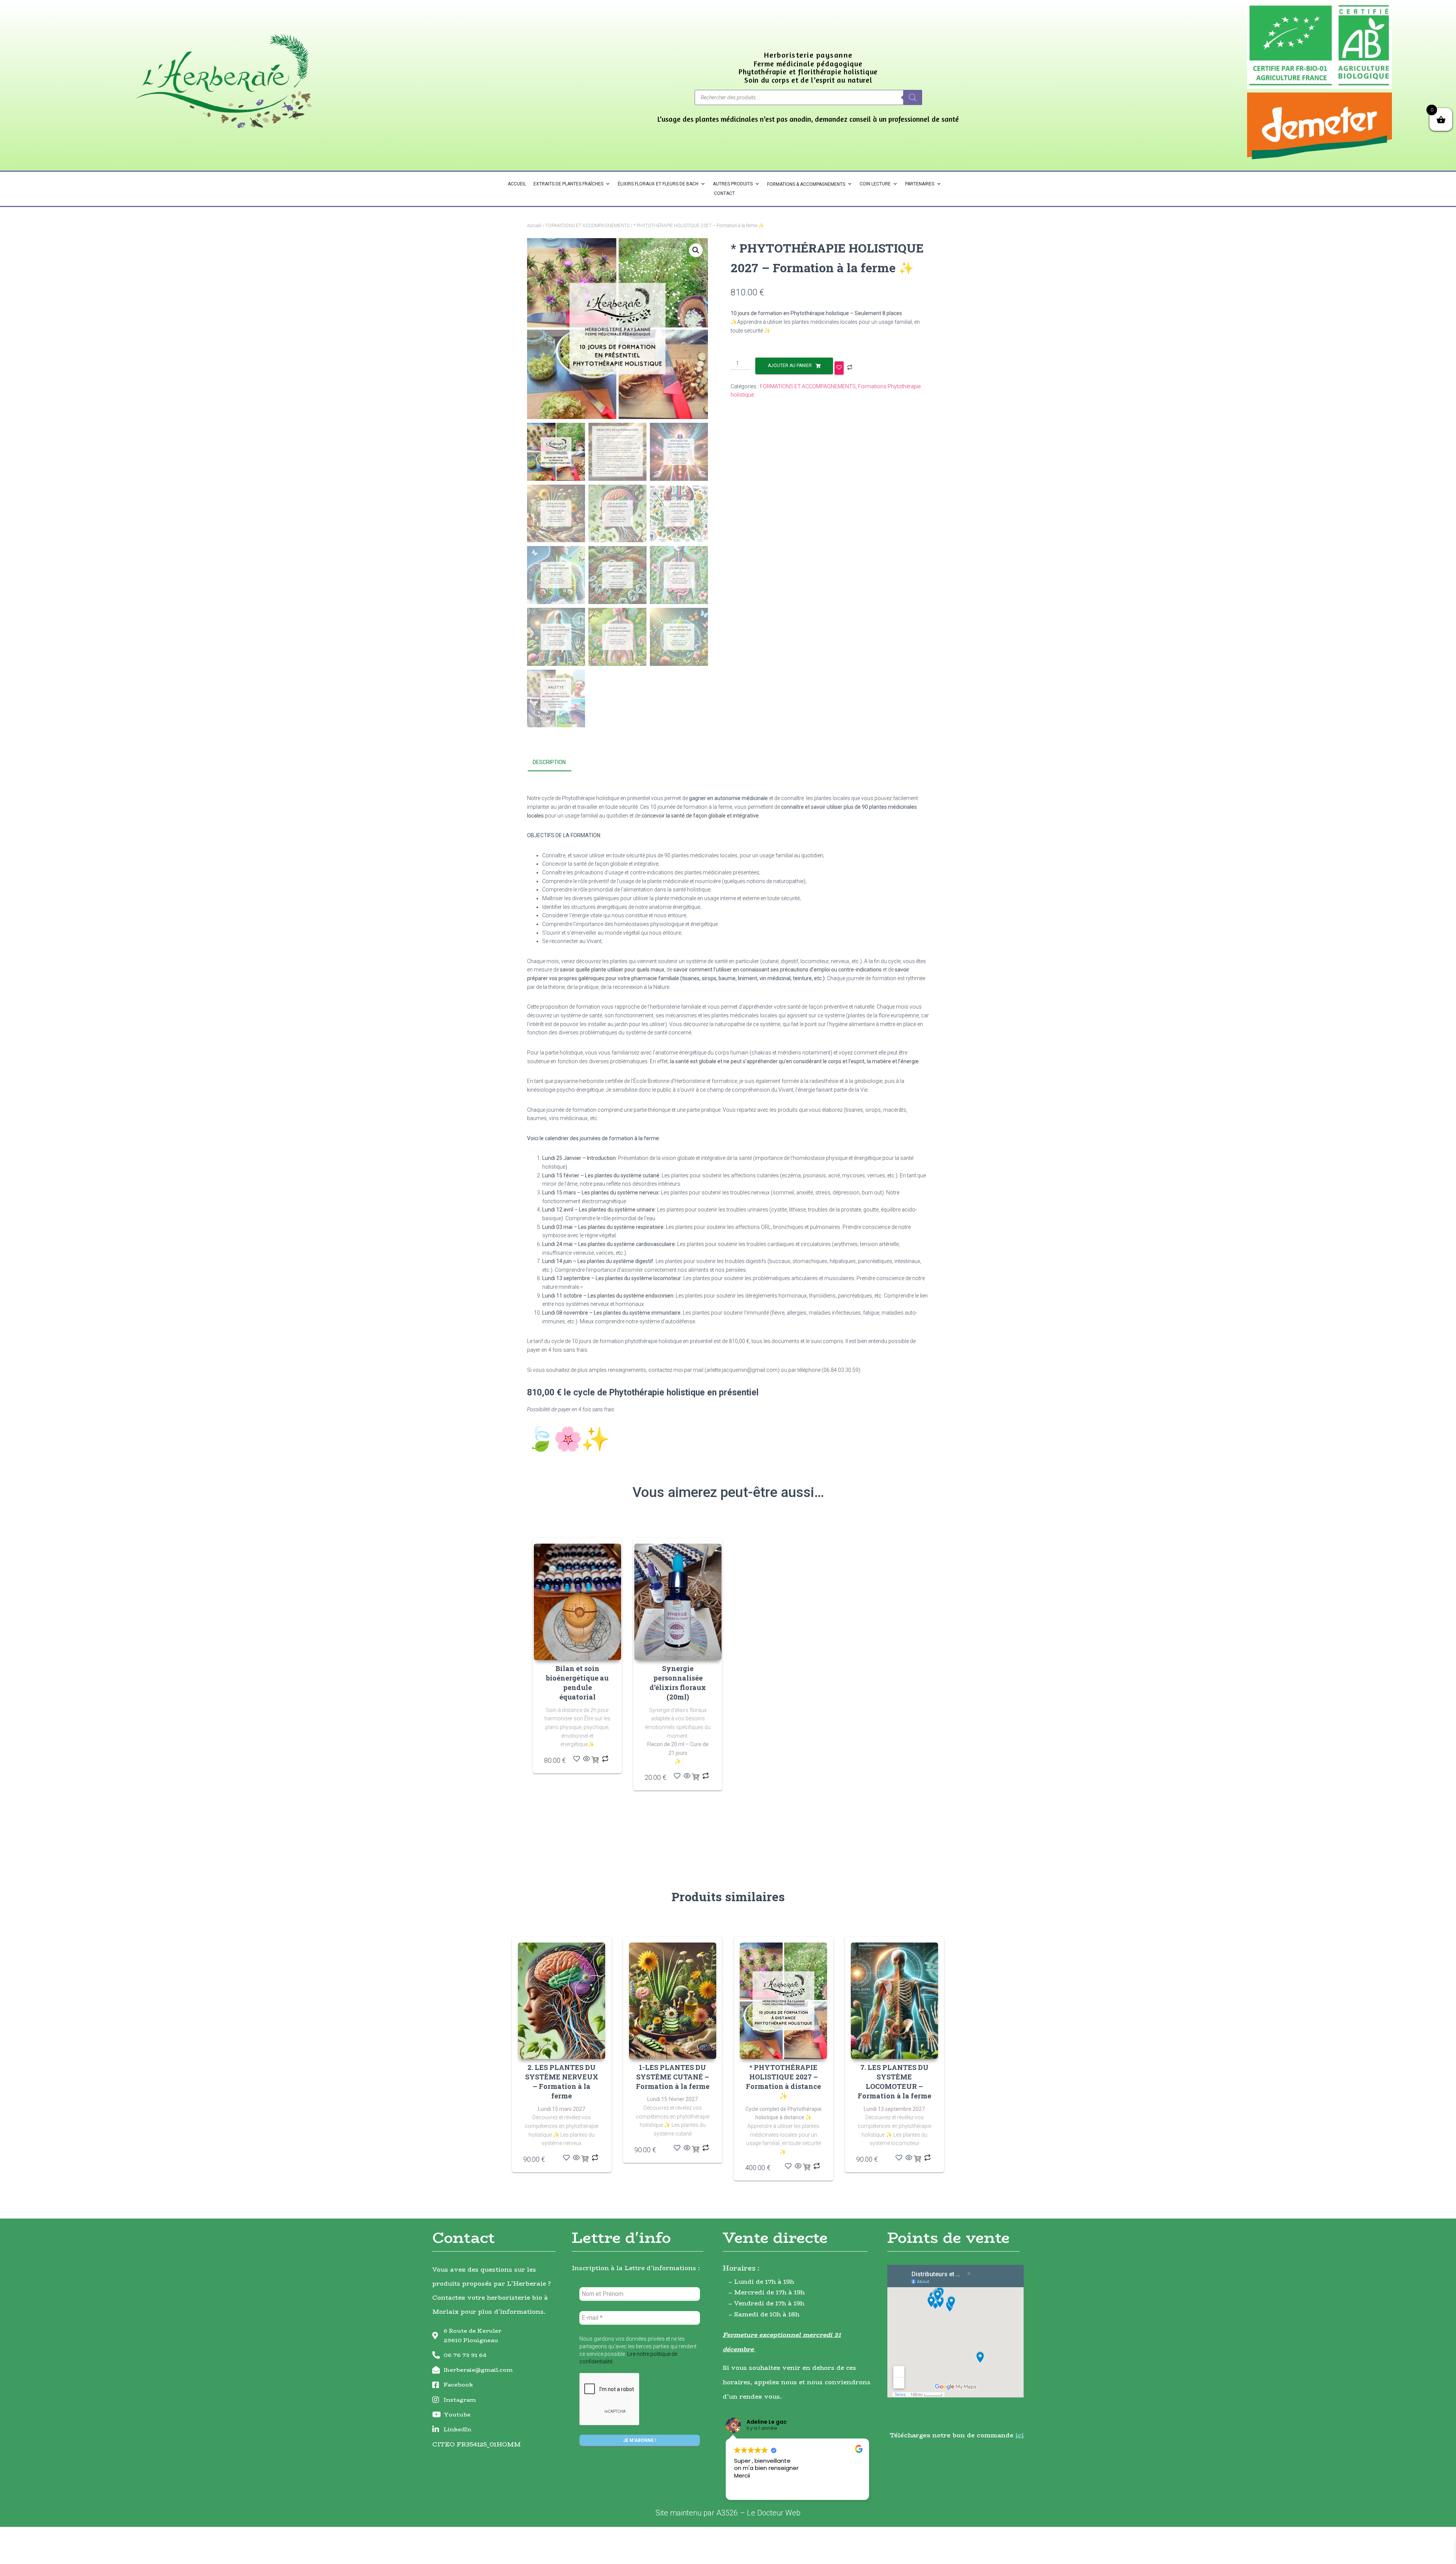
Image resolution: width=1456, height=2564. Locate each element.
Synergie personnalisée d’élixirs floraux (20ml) (678, 1683)
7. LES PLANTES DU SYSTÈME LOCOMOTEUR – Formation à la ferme (894, 2082)
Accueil (517, 184)
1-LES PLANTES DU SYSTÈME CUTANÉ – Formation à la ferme (673, 2077)
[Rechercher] (913, 97)
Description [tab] (549, 762)
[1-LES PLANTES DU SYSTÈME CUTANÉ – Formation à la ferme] (673, 2001)
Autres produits (733, 184)
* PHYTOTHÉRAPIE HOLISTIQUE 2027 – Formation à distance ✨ (783, 2082)
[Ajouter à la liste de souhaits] (839, 368)
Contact (724, 193)
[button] (696, 250)
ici (1020, 2435)
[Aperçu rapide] (587, 1760)
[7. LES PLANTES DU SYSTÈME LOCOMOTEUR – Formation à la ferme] (894, 2001)
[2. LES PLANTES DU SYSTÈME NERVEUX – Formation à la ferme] (562, 2001)
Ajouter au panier (790, 366)
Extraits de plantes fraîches (568, 184)
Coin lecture (875, 184)
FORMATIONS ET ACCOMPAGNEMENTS (588, 226)
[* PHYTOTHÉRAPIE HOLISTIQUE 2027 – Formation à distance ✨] (783, 2001)
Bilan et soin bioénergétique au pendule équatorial (577, 1683)
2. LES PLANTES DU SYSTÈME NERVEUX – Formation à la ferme (562, 2082)
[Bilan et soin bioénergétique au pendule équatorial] (577, 1602)
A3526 (727, 2513)
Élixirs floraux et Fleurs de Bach (658, 184)
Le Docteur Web (774, 2513)
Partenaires (920, 184)
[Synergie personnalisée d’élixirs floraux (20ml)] (678, 1602)
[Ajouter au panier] (595, 1760)
